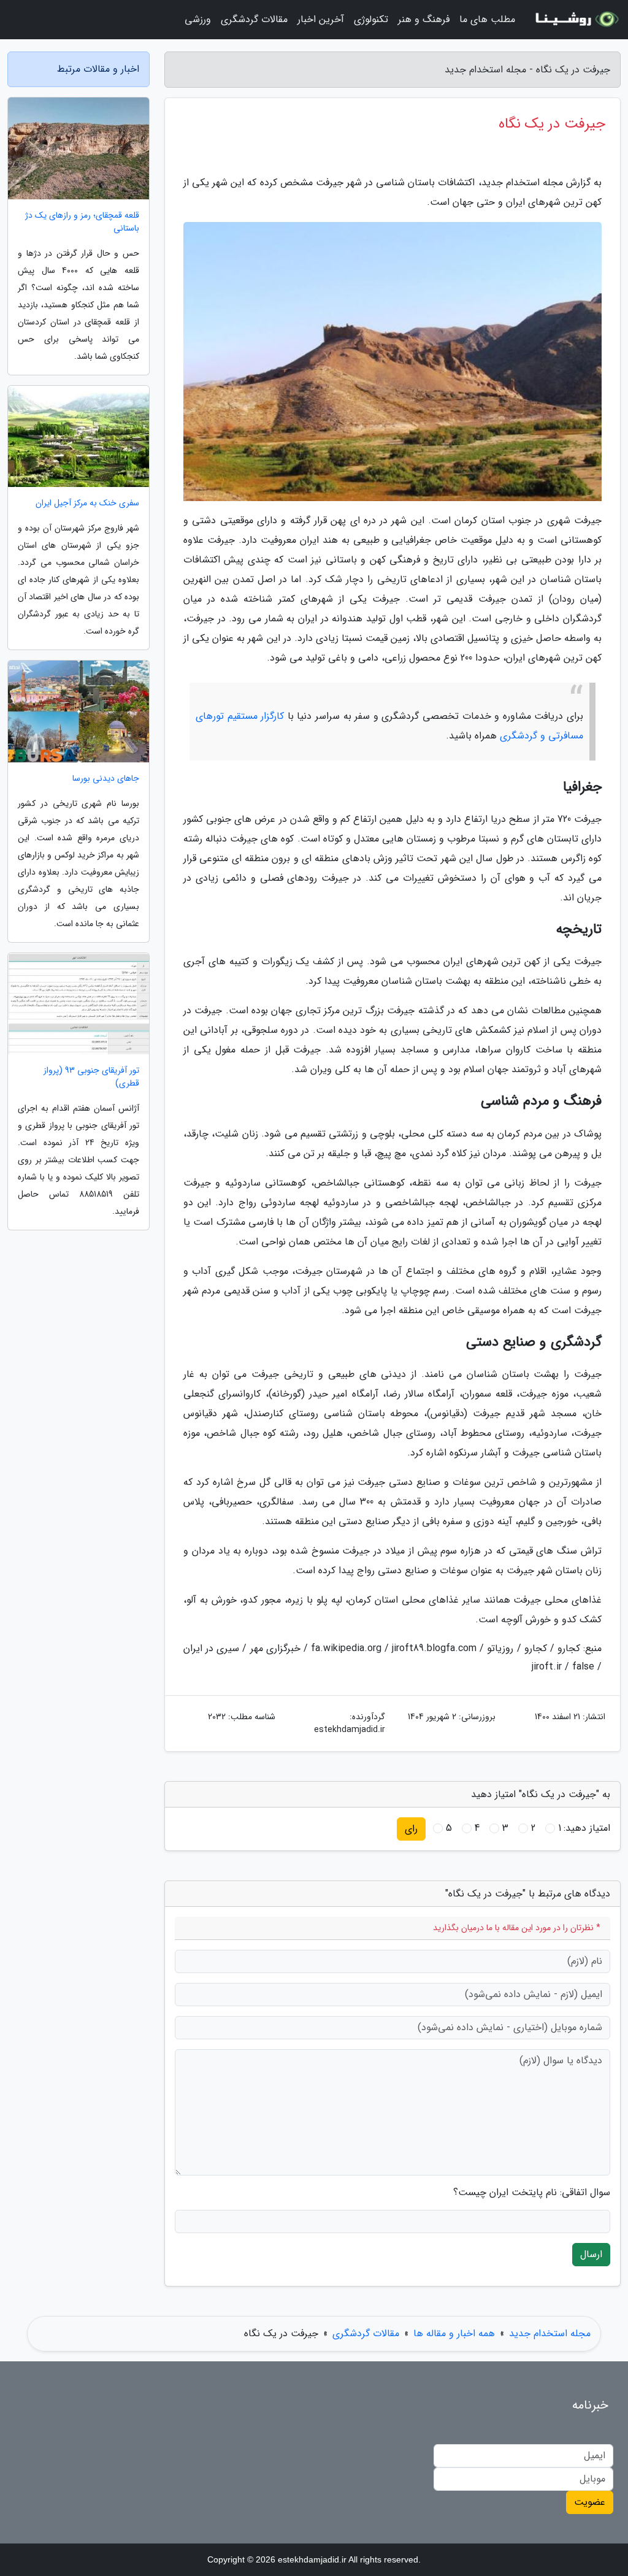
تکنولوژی (371, 19)
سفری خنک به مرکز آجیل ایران (87, 503)
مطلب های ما (487, 19)
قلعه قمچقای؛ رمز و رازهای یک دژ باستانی (82, 222)
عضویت (590, 2502)
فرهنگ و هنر (424, 19)
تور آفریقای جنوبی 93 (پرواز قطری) (91, 1077)
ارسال (591, 2254)
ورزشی (198, 19)
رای (411, 1829)
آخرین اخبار (321, 19)
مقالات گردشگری (254, 19)
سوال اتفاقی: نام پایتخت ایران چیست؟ (532, 2193)
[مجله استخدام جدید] (575, 20)
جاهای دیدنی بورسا (106, 779)
